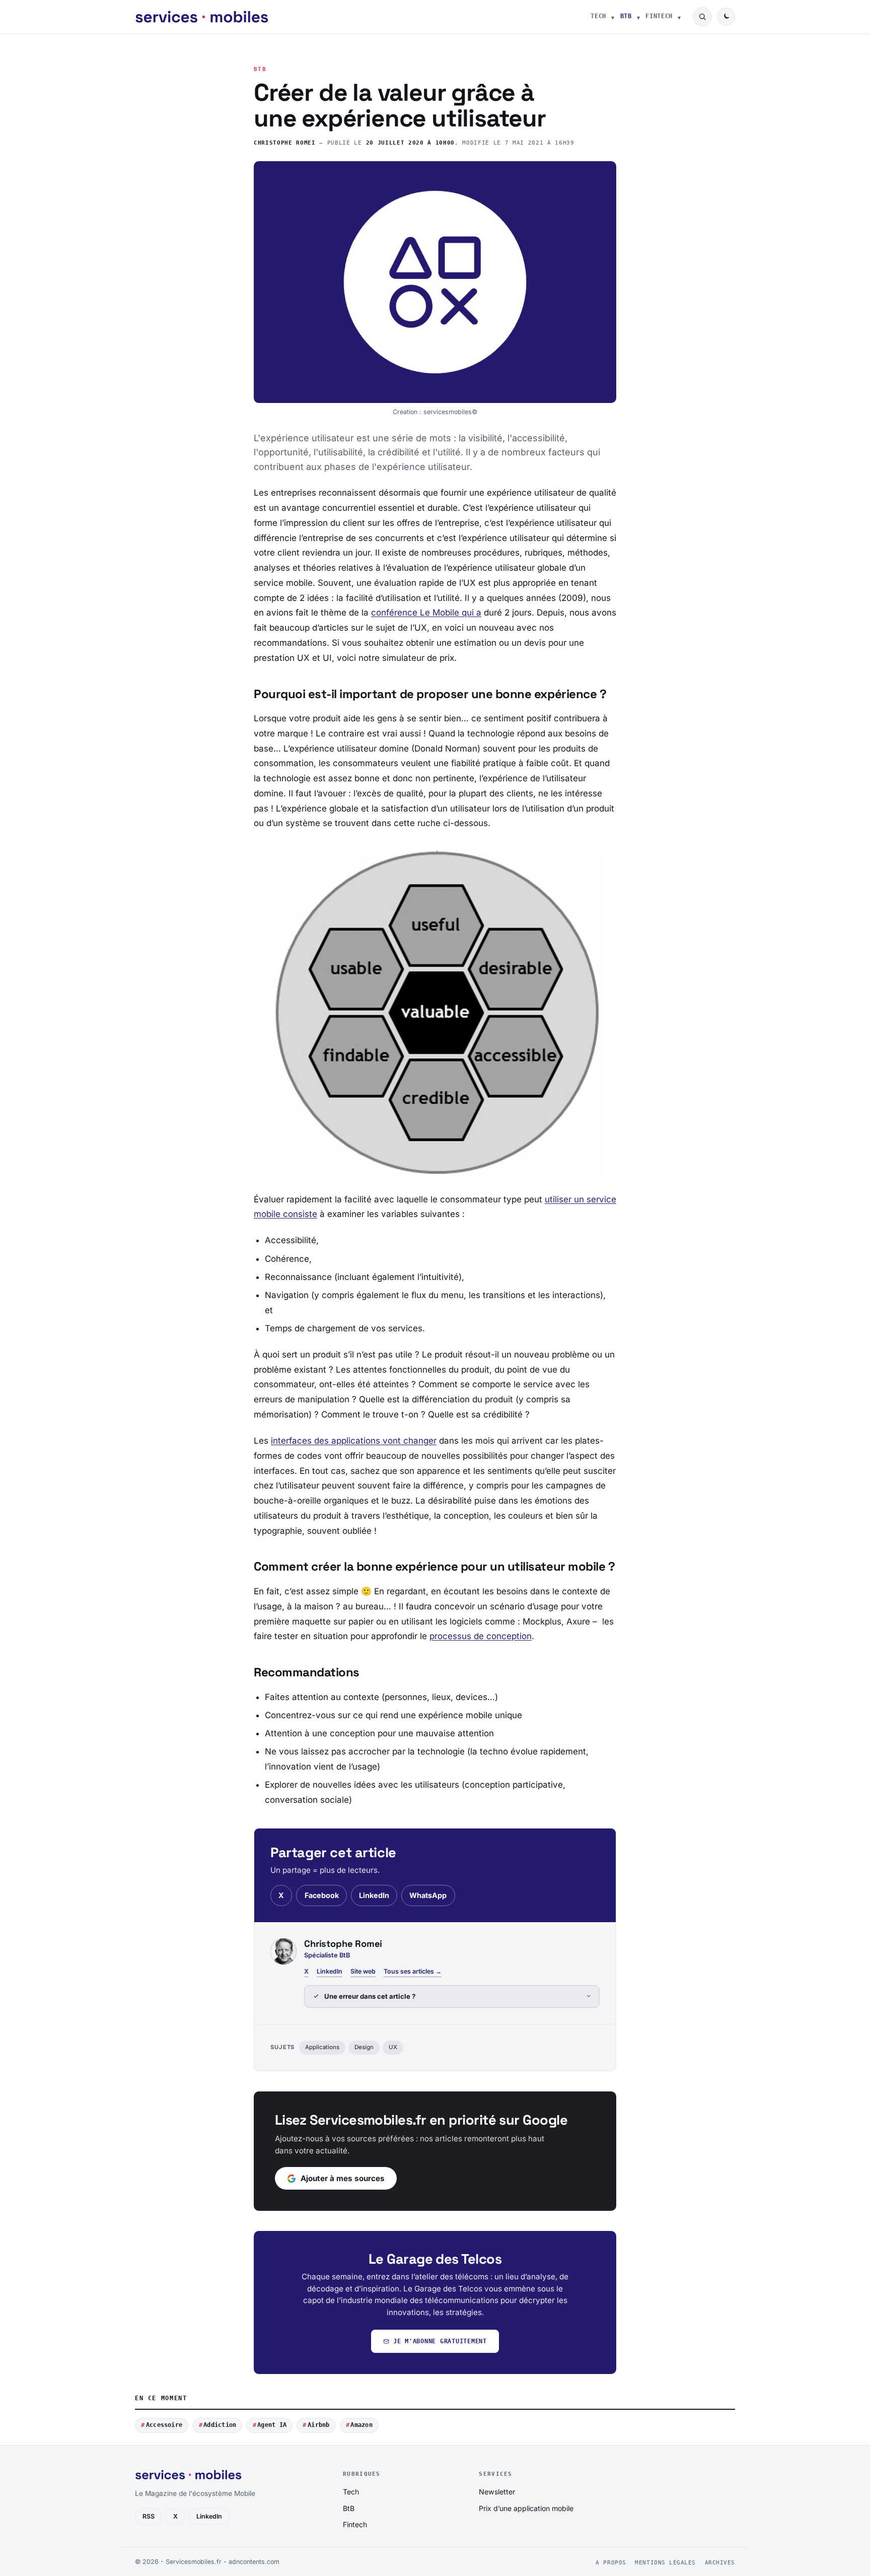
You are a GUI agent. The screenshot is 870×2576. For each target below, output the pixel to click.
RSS (149, 2516)
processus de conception (481, 1636)
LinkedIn (374, 1895)
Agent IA (272, 2425)
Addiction (220, 2425)
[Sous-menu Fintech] (679, 17)
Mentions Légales (665, 2563)
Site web (363, 1971)
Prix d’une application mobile (526, 2508)
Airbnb (318, 2425)
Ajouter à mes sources (343, 2178)
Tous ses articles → (413, 1971)
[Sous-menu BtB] (638, 17)
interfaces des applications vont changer (354, 1441)
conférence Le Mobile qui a (426, 613)
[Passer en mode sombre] (726, 17)
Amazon (361, 2425)
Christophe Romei (285, 143)
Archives (720, 2563)
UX (393, 2047)
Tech (598, 16)
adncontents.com (254, 2562)
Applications (322, 2047)
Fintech (659, 16)
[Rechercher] (702, 17)
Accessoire (164, 2425)
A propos (611, 2563)
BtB (626, 16)
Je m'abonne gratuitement (440, 2341)
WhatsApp (428, 1895)
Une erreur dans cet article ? (370, 1996)
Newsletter (497, 2492)
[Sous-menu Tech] (613, 17)
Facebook (322, 1895)
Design (364, 2047)
